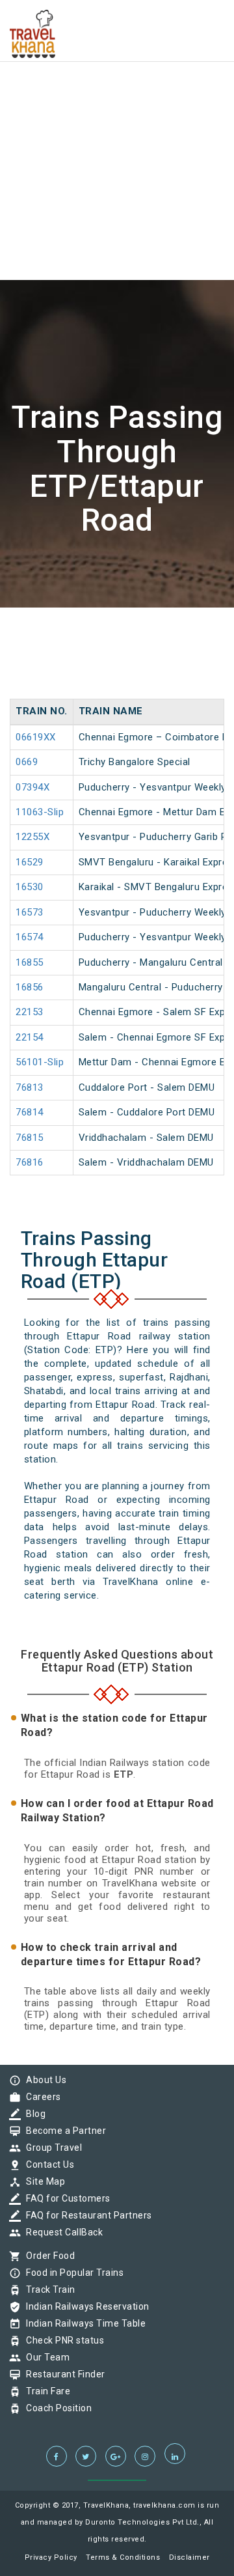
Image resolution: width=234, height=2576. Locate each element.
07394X (32, 787)
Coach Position (56, 2408)
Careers (40, 2097)
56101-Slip (40, 1062)
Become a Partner (63, 2131)
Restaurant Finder (62, 2374)
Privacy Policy (51, 2557)
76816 (30, 1162)
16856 (30, 987)
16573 (30, 912)
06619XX (36, 737)
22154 (30, 1037)
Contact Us (47, 2164)
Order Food (47, 2256)
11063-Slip (40, 812)
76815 (30, 1138)
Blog (32, 2114)
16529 (30, 862)
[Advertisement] (117, 117)
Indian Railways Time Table (83, 2323)
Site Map (42, 2181)
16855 (30, 962)
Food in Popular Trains (71, 2273)
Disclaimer (189, 2557)
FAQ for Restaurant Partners (86, 2215)
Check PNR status (62, 2340)
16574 (30, 937)
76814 (30, 1112)
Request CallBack (61, 2232)
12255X (32, 837)
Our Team (45, 2357)
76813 (30, 1087)
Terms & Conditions (123, 2557)
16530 (30, 887)
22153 (30, 1012)
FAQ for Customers (65, 2198)
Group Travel (51, 2148)
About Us (43, 2080)
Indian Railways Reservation (84, 2306)
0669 (27, 762)
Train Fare (45, 2391)
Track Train (47, 2289)
